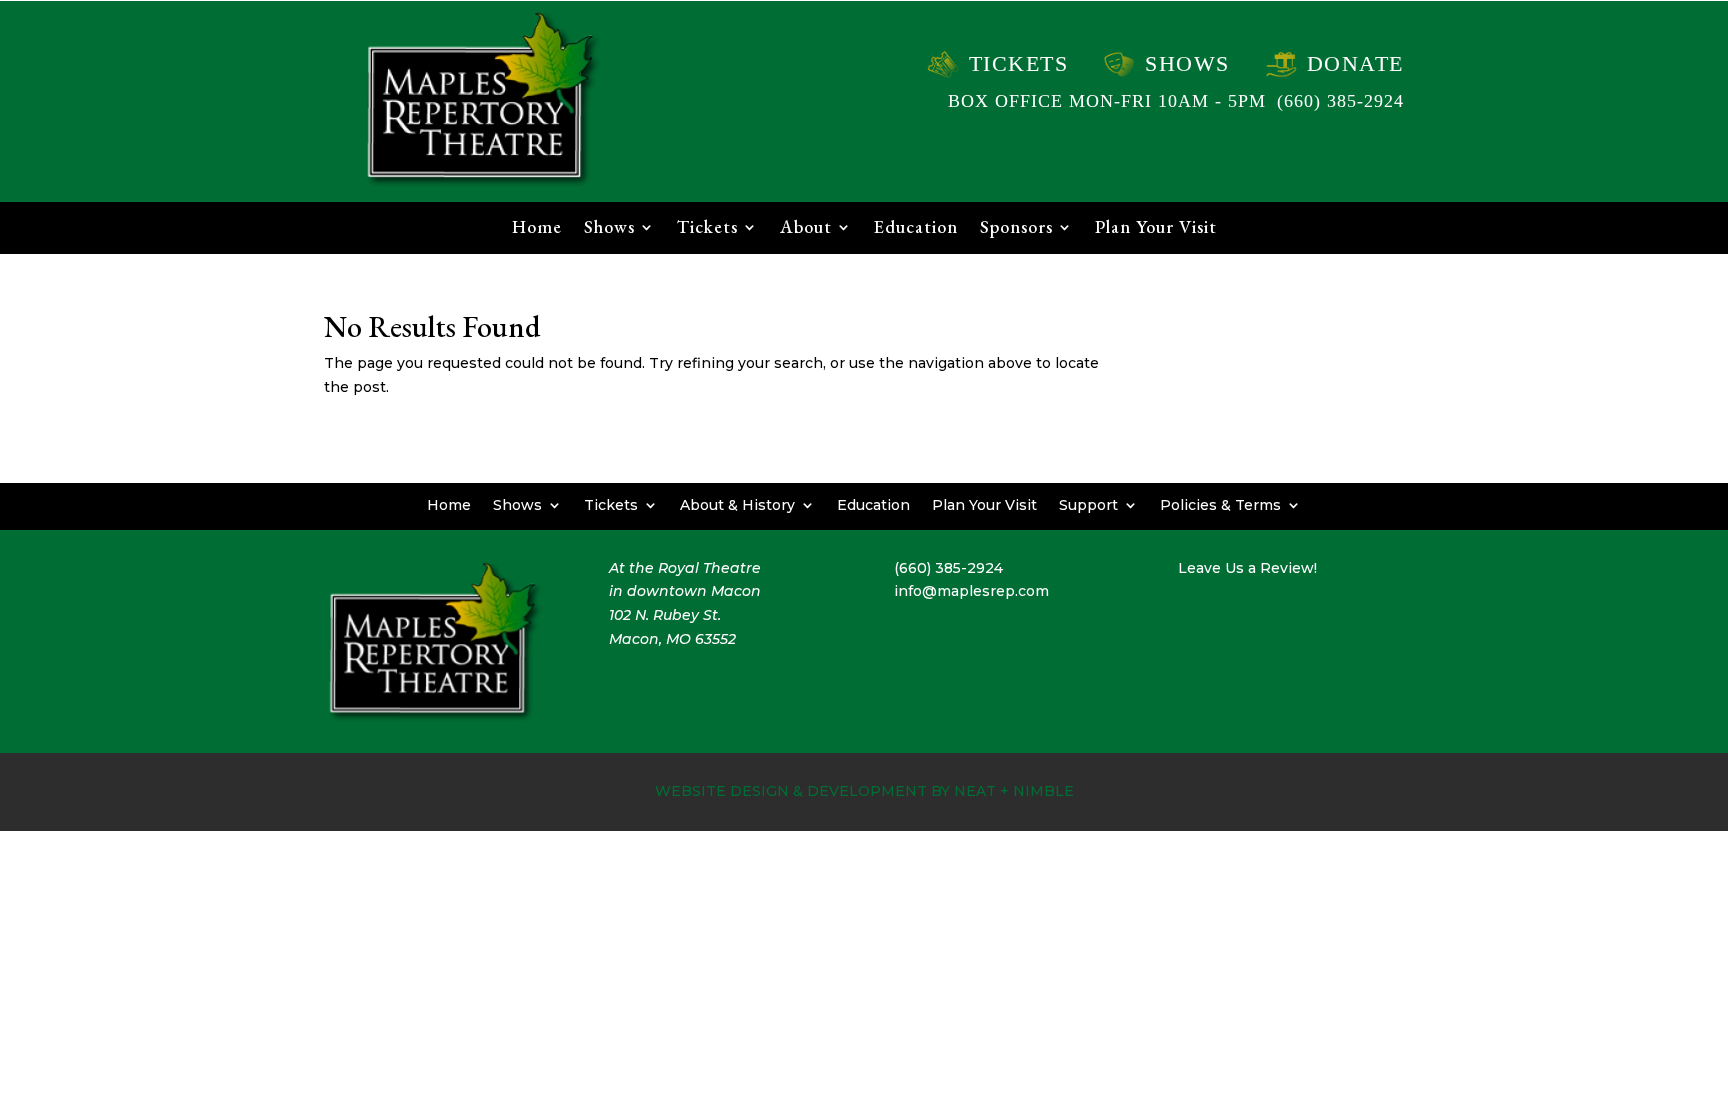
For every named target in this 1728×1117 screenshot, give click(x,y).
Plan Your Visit (1156, 229)
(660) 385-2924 (1340, 101)
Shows (1187, 63)
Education (916, 229)
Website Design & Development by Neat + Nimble (864, 791)
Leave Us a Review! (1247, 568)
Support (1088, 504)
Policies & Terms (1220, 504)
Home (537, 229)
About (806, 229)
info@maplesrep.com (971, 591)
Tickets (1019, 63)
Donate (1355, 63)
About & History (737, 504)
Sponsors (1016, 229)
